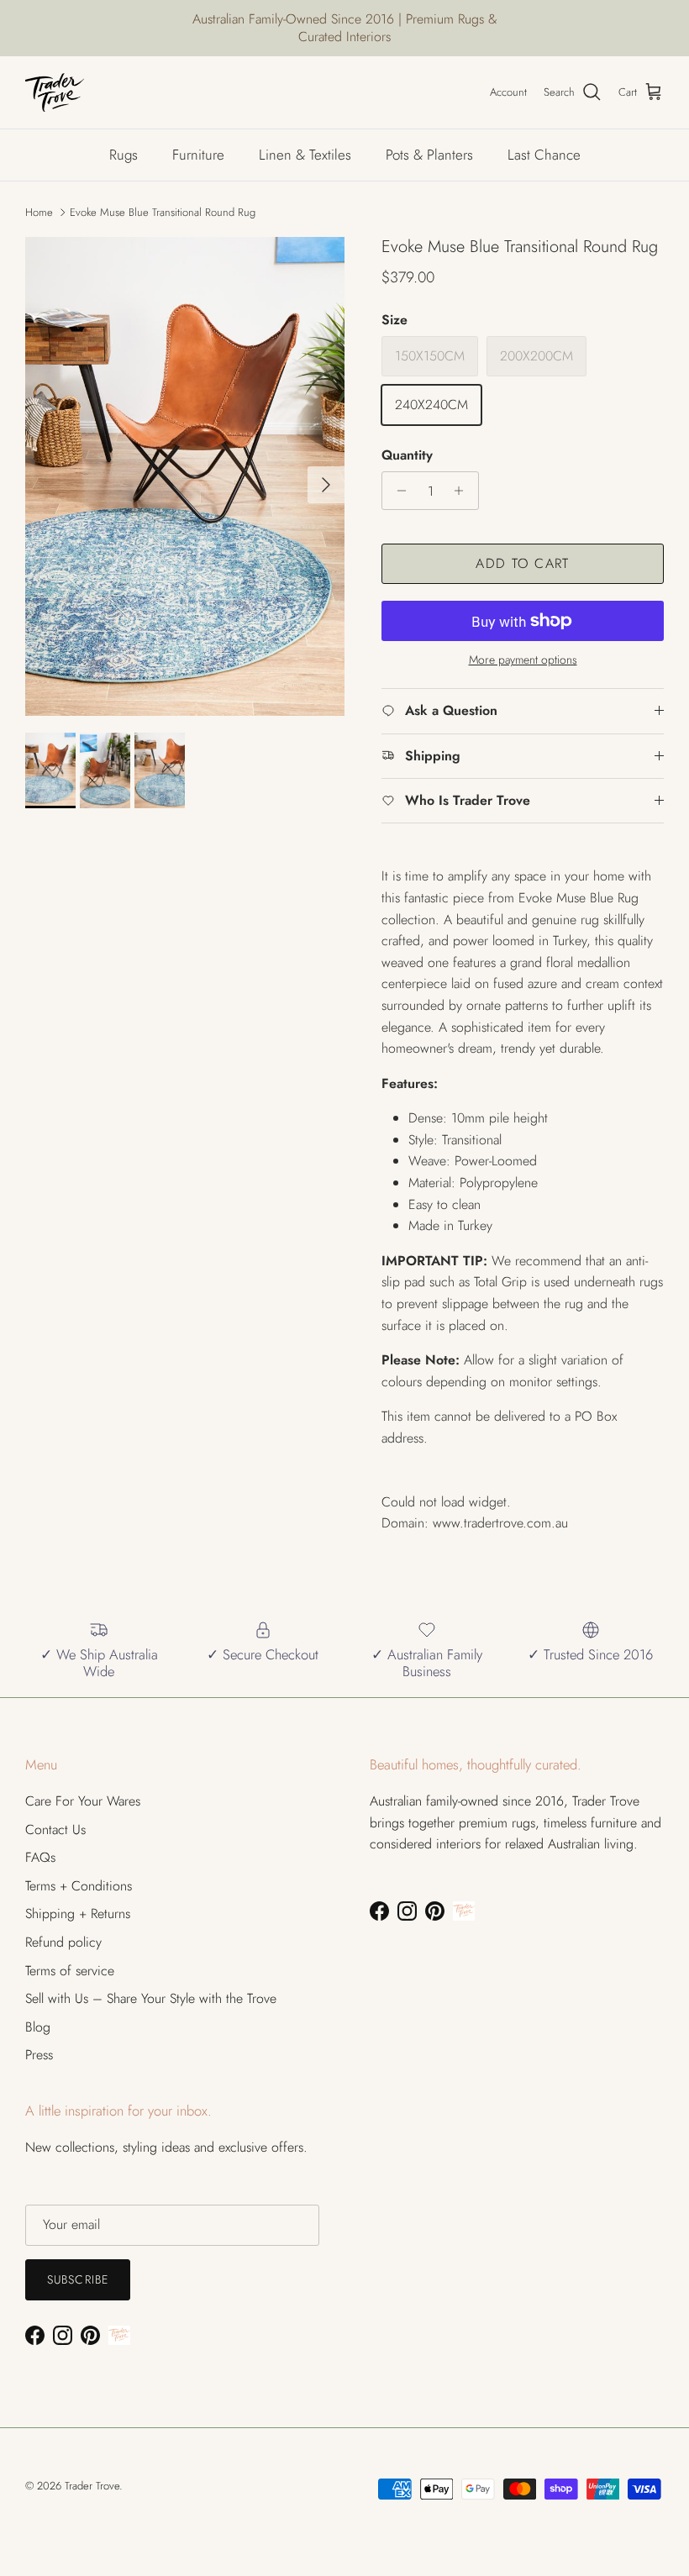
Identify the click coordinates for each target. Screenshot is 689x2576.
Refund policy (63, 1942)
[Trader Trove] (55, 92)
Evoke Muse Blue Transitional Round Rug (163, 212)
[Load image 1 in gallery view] (185, 476)
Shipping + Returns (78, 1914)
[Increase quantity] (463, 491)
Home (39, 212)
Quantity (407, 455)
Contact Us (55, 1829)
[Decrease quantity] (397, 491)
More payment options (523, 660)
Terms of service (70, 1971)
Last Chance (544, 155)
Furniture (198, 155)
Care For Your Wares (83, 1801)
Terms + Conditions (79, 1886)
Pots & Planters (429, 155)
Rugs (124, 155)
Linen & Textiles (305, 155)
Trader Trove (92, 2486)
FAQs (40, 1857)
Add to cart (522, 563)
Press (39, 2055)
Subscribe (78, 2279)
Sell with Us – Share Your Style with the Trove (151, 1998)
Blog (38, 2027)
